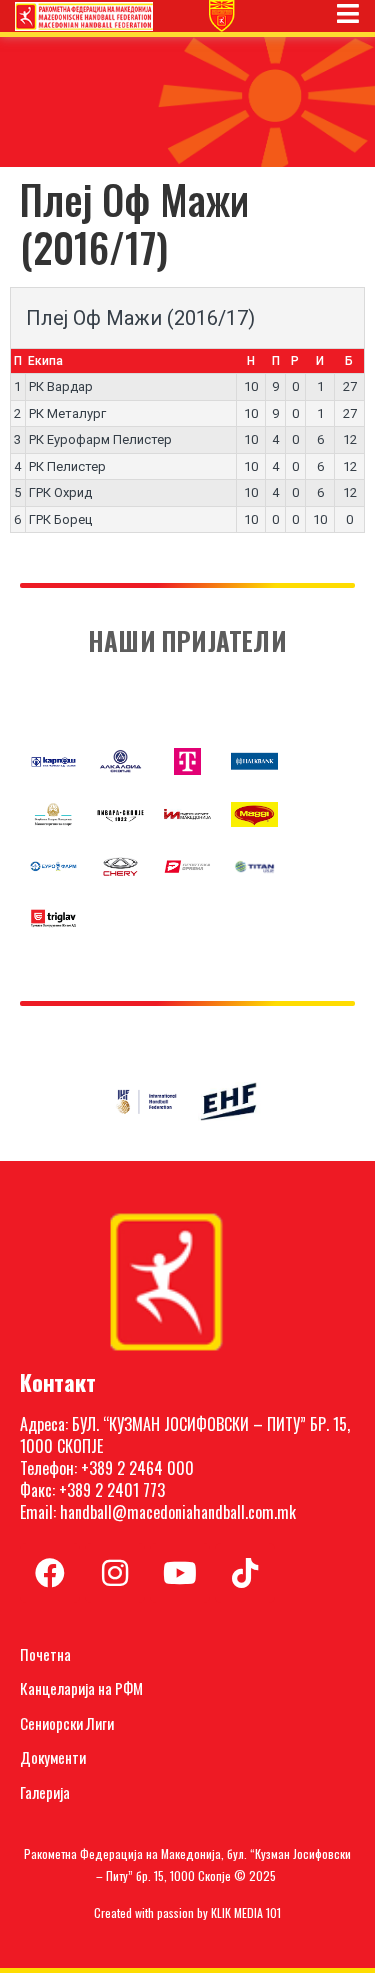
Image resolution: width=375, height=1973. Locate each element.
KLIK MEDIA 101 (246, 1912)
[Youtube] (180, 1573)
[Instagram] (115, 1573)
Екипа (45, 361)
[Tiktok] (245, 1573)
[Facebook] (50, 1573)
